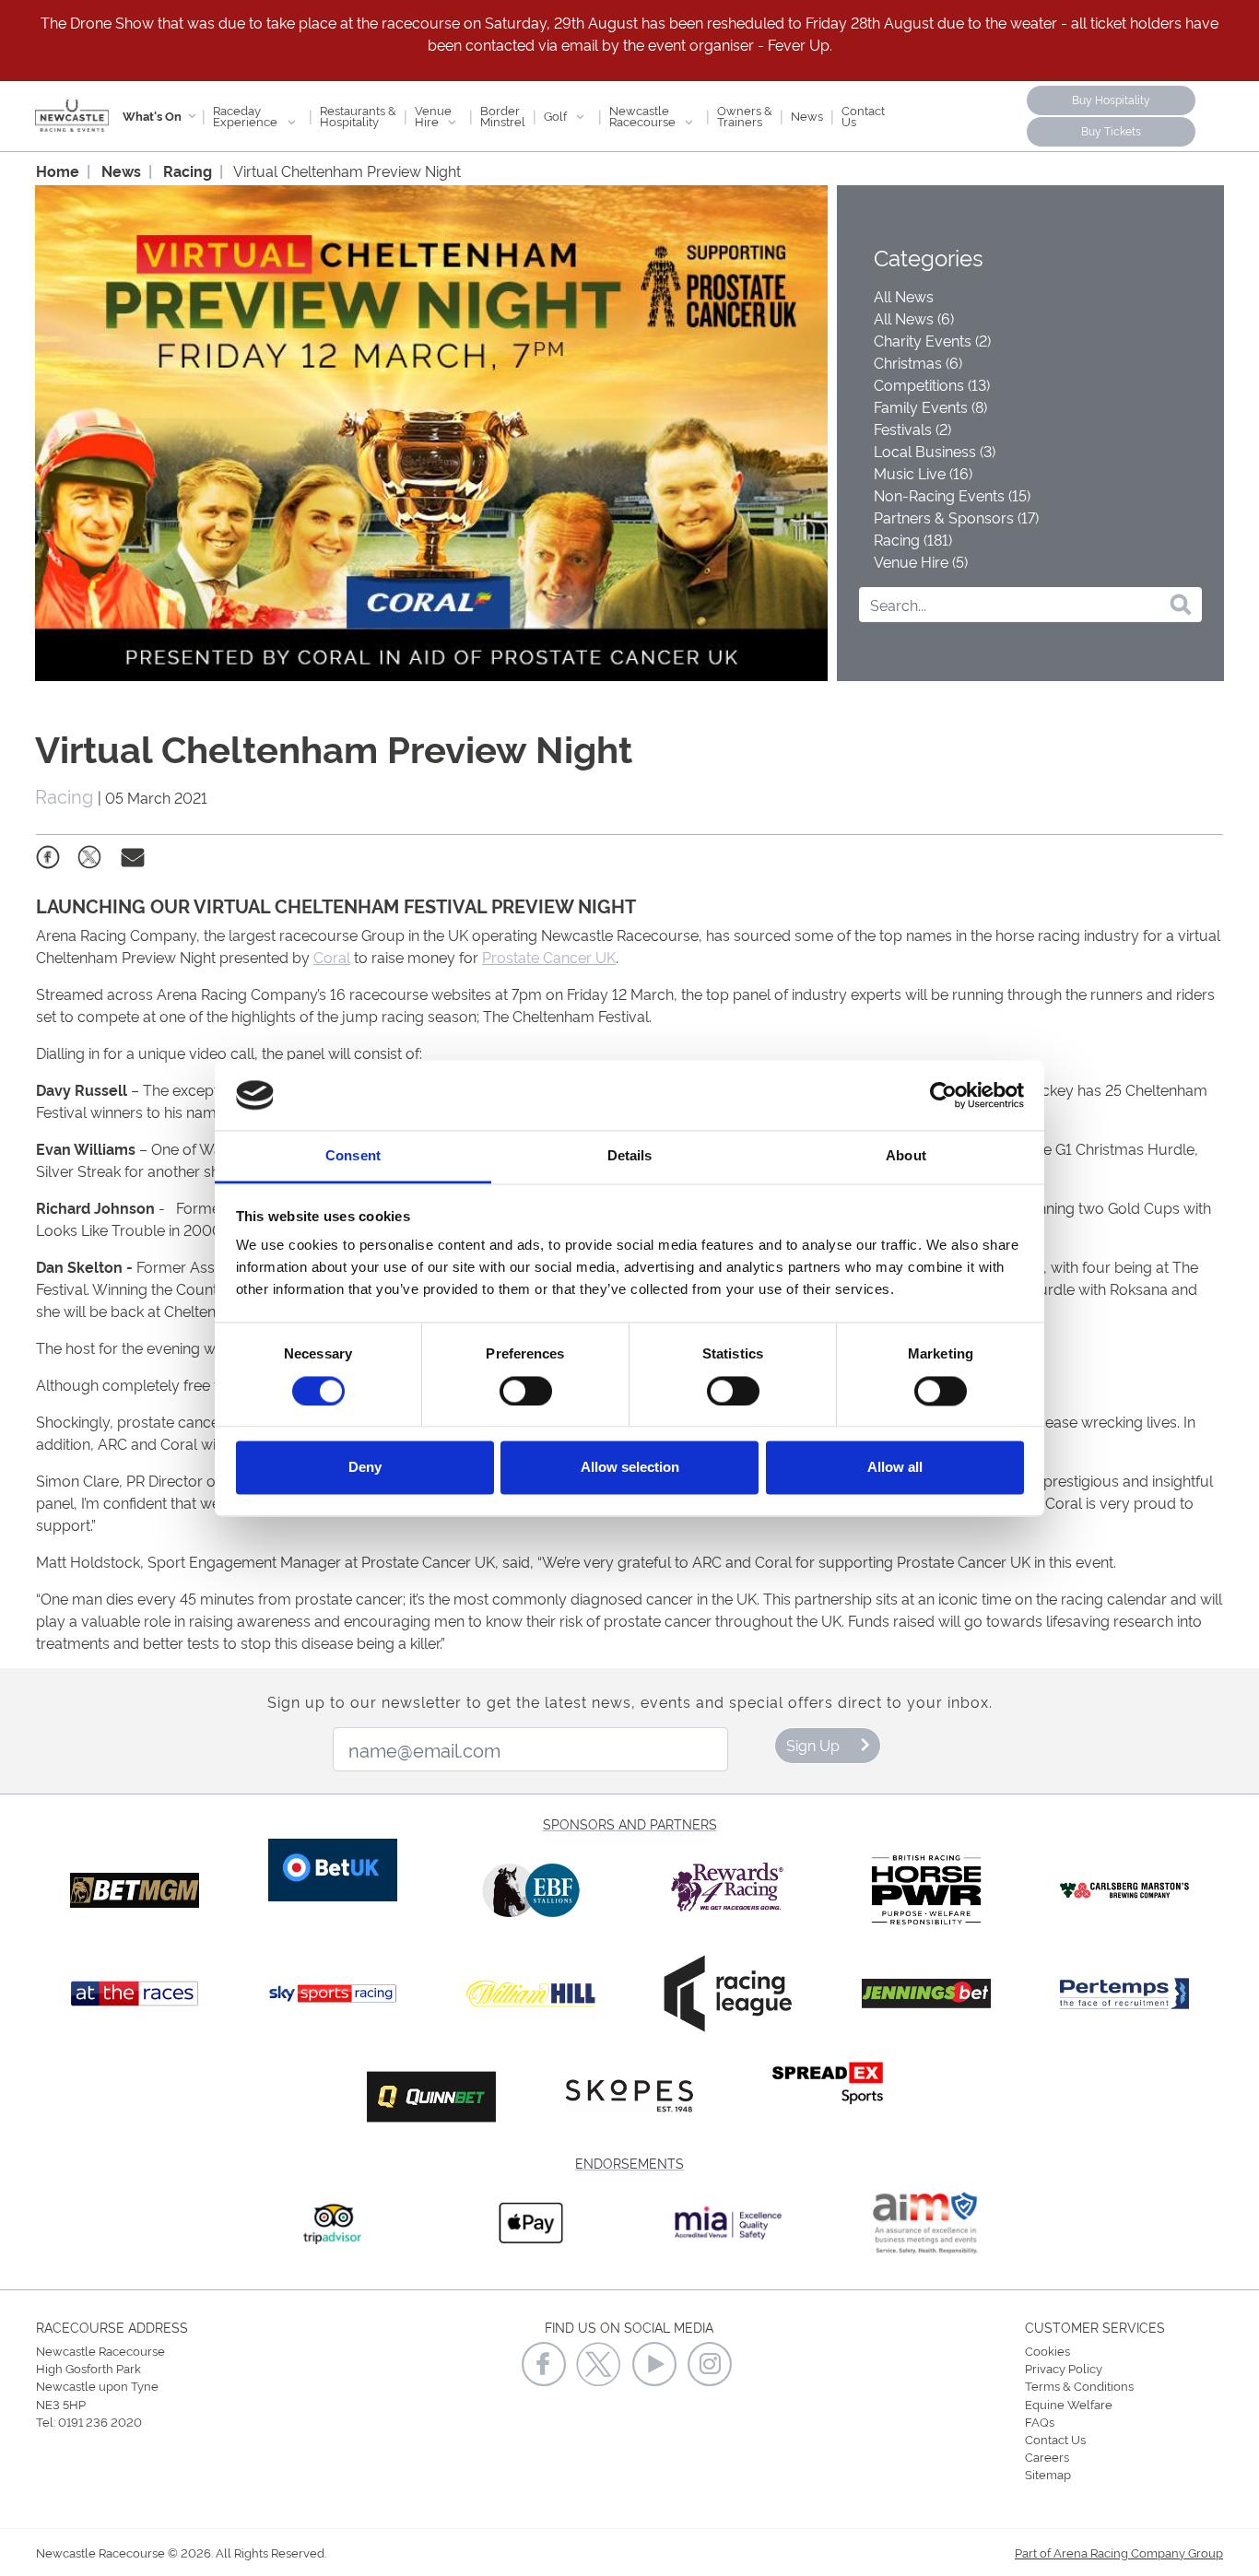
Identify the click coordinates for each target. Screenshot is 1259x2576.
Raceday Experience (247, 115)
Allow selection (630, 1468)
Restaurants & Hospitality (358, 115)
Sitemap (1048, 2474)
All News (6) (914, 318)
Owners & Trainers (745, 115)
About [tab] (906, 1156)
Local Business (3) (935, 451)
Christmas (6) (918, 362)
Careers (1047, 2456)
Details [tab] (630, 1156)
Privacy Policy (1064, 2368)
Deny (365, 1468)
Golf (557, 115)
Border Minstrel (503, 115)
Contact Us (863, 115)
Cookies (1047, 2350)
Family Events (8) (930, 406)
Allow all (895, 1468)
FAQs (1040, 2421)
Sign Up (813, 1745)
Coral (332, 957)
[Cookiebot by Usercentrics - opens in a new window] (943, 1095)
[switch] (526, 1391)
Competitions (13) (932, 384)
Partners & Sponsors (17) (956, 517)
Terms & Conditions (1079, 2385)
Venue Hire (433, 115)
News (807, 115)
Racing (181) (913, 539)
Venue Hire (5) (921, 561)
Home (58, 171)
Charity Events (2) (932, 340)
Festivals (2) (912, 429)
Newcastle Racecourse (644, 115)
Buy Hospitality (1111, 99)
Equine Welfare (1069, 2404)
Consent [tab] (353, 1156)
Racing (188, 171)
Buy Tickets (1111, 130)
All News (904, 296)
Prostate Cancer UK (549, 957)
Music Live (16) (923, 473)
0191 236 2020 (100, 2421)
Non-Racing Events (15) (952, 495)
